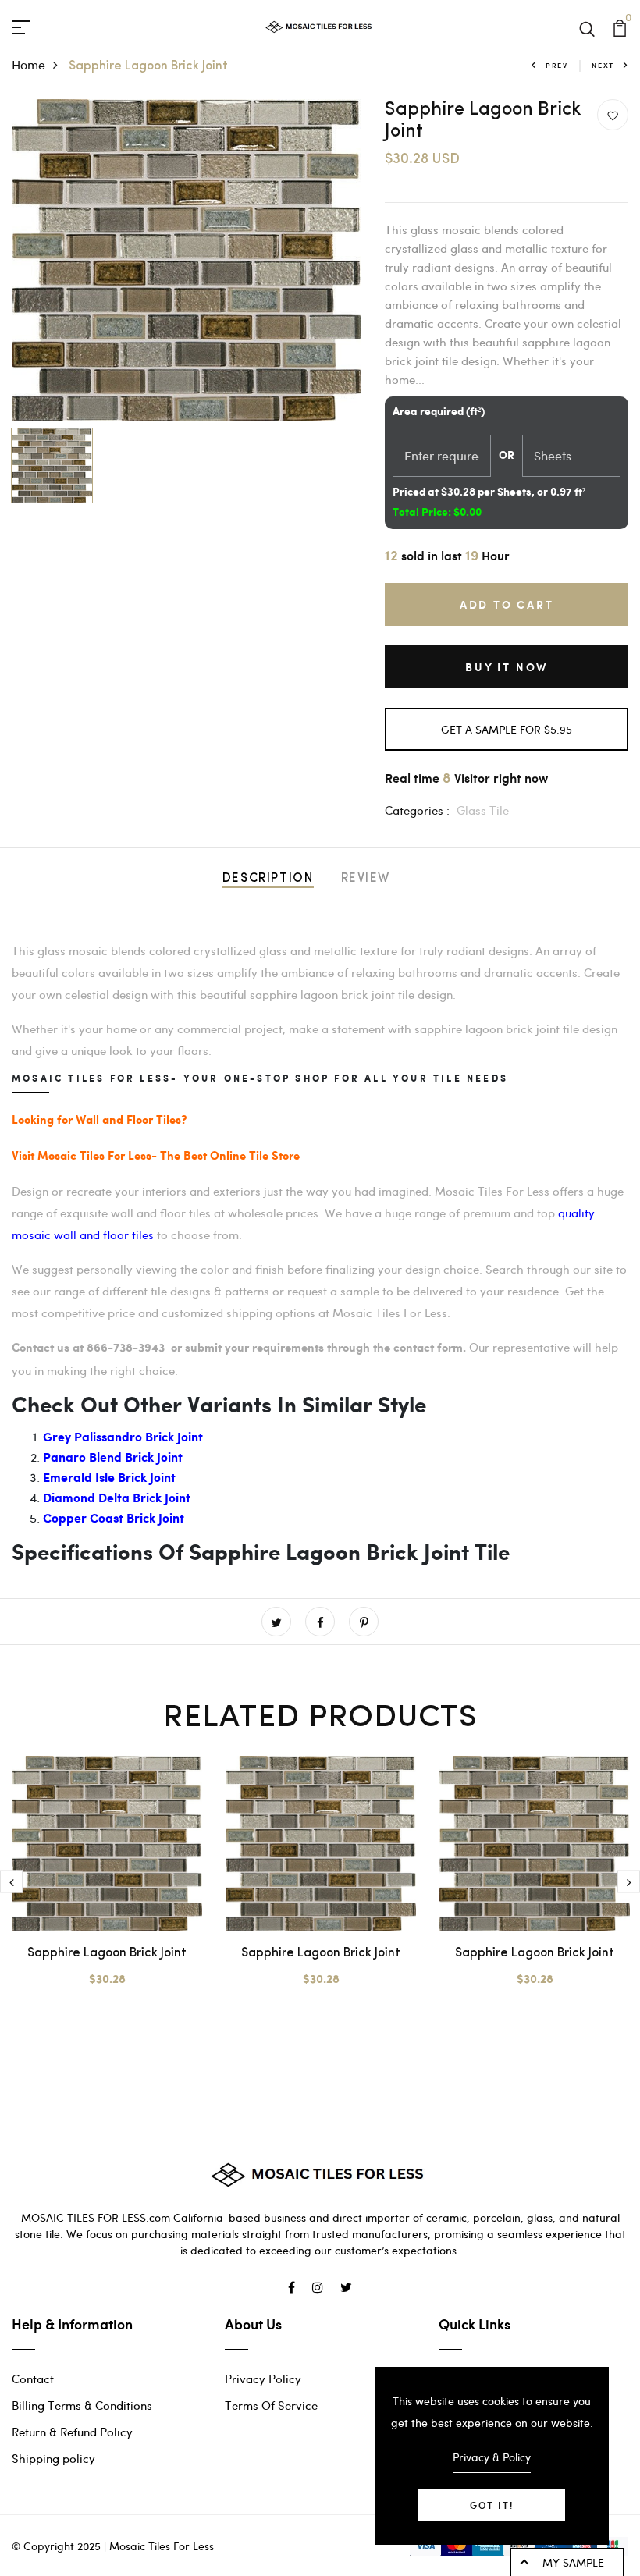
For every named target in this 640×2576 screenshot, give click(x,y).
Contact (33, 2379)
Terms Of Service (271, 2405)
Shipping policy (53, 2458)
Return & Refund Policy (72, 2432)
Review (366, 879)
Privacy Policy (263, 2379)
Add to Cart (507, 604)
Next (603, 65)
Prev (557, 65)
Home (28, 64)
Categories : (417, 810)
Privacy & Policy (492, 2457)
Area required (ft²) (439, 412)
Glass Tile (483, 810)
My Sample (573, 2562)
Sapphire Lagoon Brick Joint (107, 1953)
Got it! (492, 2505)
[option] (187, 260)
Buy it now (507, 667)
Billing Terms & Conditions (82, 2405)
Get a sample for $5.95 (507, 729)
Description (268, 879)
